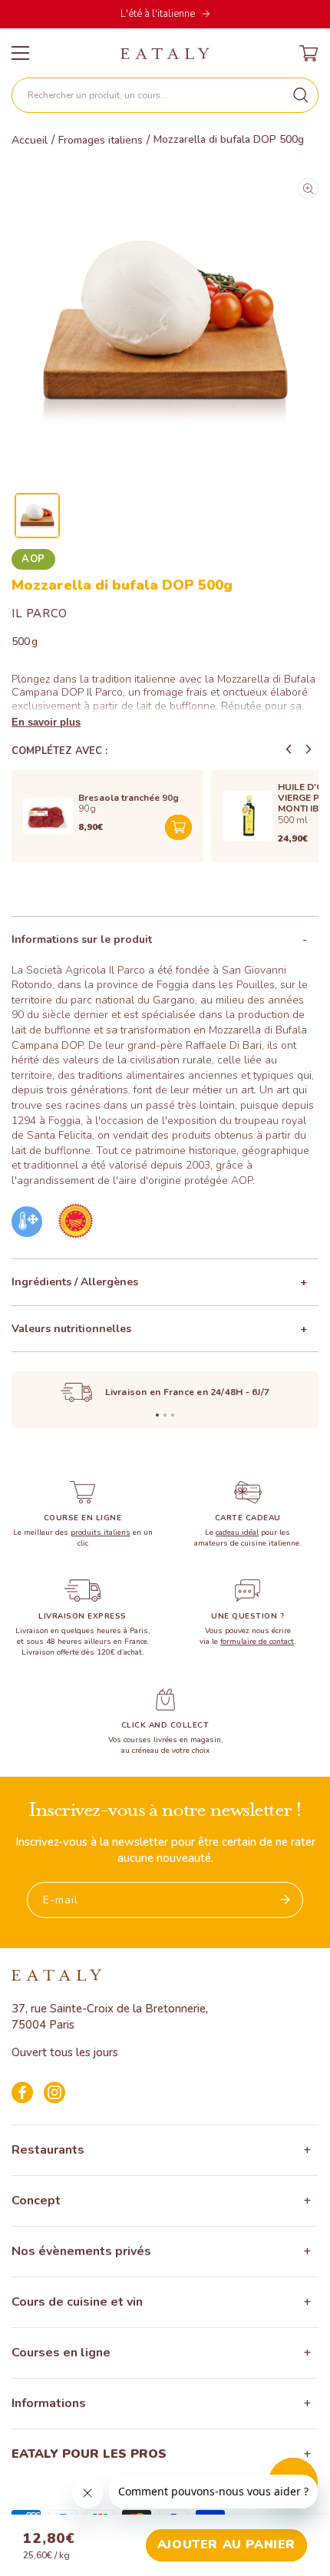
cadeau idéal (237, 1533)
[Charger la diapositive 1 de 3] (157, 1415)
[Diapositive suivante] (309, 749)
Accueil (30, 141)
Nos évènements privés (81, 2251)
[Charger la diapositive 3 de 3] (173, 1415)
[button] (165, 95)
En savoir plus (46, 722)
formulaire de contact (257, 1642)
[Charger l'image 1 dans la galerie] (37, 516)
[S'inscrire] (285, 1900)
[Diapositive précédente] (289, 749)
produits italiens (101, 1533)
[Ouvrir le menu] (20, 53)
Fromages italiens (101, 141)
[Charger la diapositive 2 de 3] (165, 1415)
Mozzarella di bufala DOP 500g (229, 140)
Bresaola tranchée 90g (129, 798)
